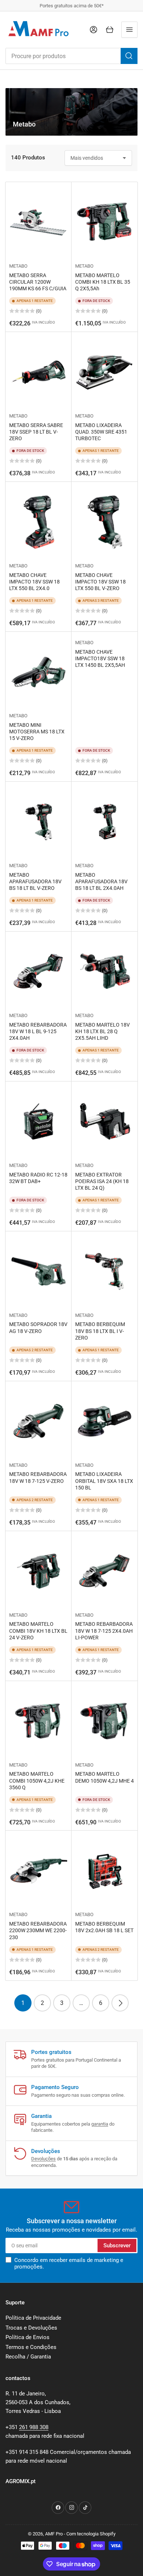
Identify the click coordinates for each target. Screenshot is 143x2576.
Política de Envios (27, 2337)
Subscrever (117, 2245)
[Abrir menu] (129, 30)
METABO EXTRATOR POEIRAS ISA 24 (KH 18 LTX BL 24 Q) (102, 1181)
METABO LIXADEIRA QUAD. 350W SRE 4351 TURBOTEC (101, 432)
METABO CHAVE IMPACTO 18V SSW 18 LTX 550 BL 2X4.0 (34, 582)
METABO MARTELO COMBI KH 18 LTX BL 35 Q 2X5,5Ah (103, 282)
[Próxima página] (120, 2003)
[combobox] (71, 56)
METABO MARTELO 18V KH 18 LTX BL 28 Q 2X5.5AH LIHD (102, 1031)
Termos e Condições (31, 2347)
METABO (18, 266)
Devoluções (43, 2159)
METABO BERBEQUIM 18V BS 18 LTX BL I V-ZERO (100, 1331)
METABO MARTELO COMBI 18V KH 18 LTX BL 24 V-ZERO (38, 1631)
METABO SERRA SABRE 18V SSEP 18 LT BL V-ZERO (36, 432)
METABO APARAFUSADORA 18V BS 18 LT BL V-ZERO (35, 881)
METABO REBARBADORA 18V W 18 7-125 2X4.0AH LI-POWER (104, 1631)
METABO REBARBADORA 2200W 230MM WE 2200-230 (38, 1930)
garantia (100, 2124)
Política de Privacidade (33, 2318)
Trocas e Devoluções (31, 2328)
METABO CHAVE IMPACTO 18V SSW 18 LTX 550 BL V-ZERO (100, 582)
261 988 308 (34, 2427)
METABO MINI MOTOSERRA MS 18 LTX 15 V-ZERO (37, 732)
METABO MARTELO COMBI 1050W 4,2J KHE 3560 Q (37, 1780)
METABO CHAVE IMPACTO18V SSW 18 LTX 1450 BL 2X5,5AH (100, 658)
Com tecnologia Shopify (91, 2534)
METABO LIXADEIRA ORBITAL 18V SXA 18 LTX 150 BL (104, 1481)
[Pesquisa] (129, 56)
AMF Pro (54, 2534)
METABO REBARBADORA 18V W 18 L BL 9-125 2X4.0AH (38, 1031)
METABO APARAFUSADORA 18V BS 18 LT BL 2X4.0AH (101, 881)
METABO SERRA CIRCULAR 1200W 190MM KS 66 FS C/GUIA (38, 282)
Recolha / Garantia (28, 2357)
